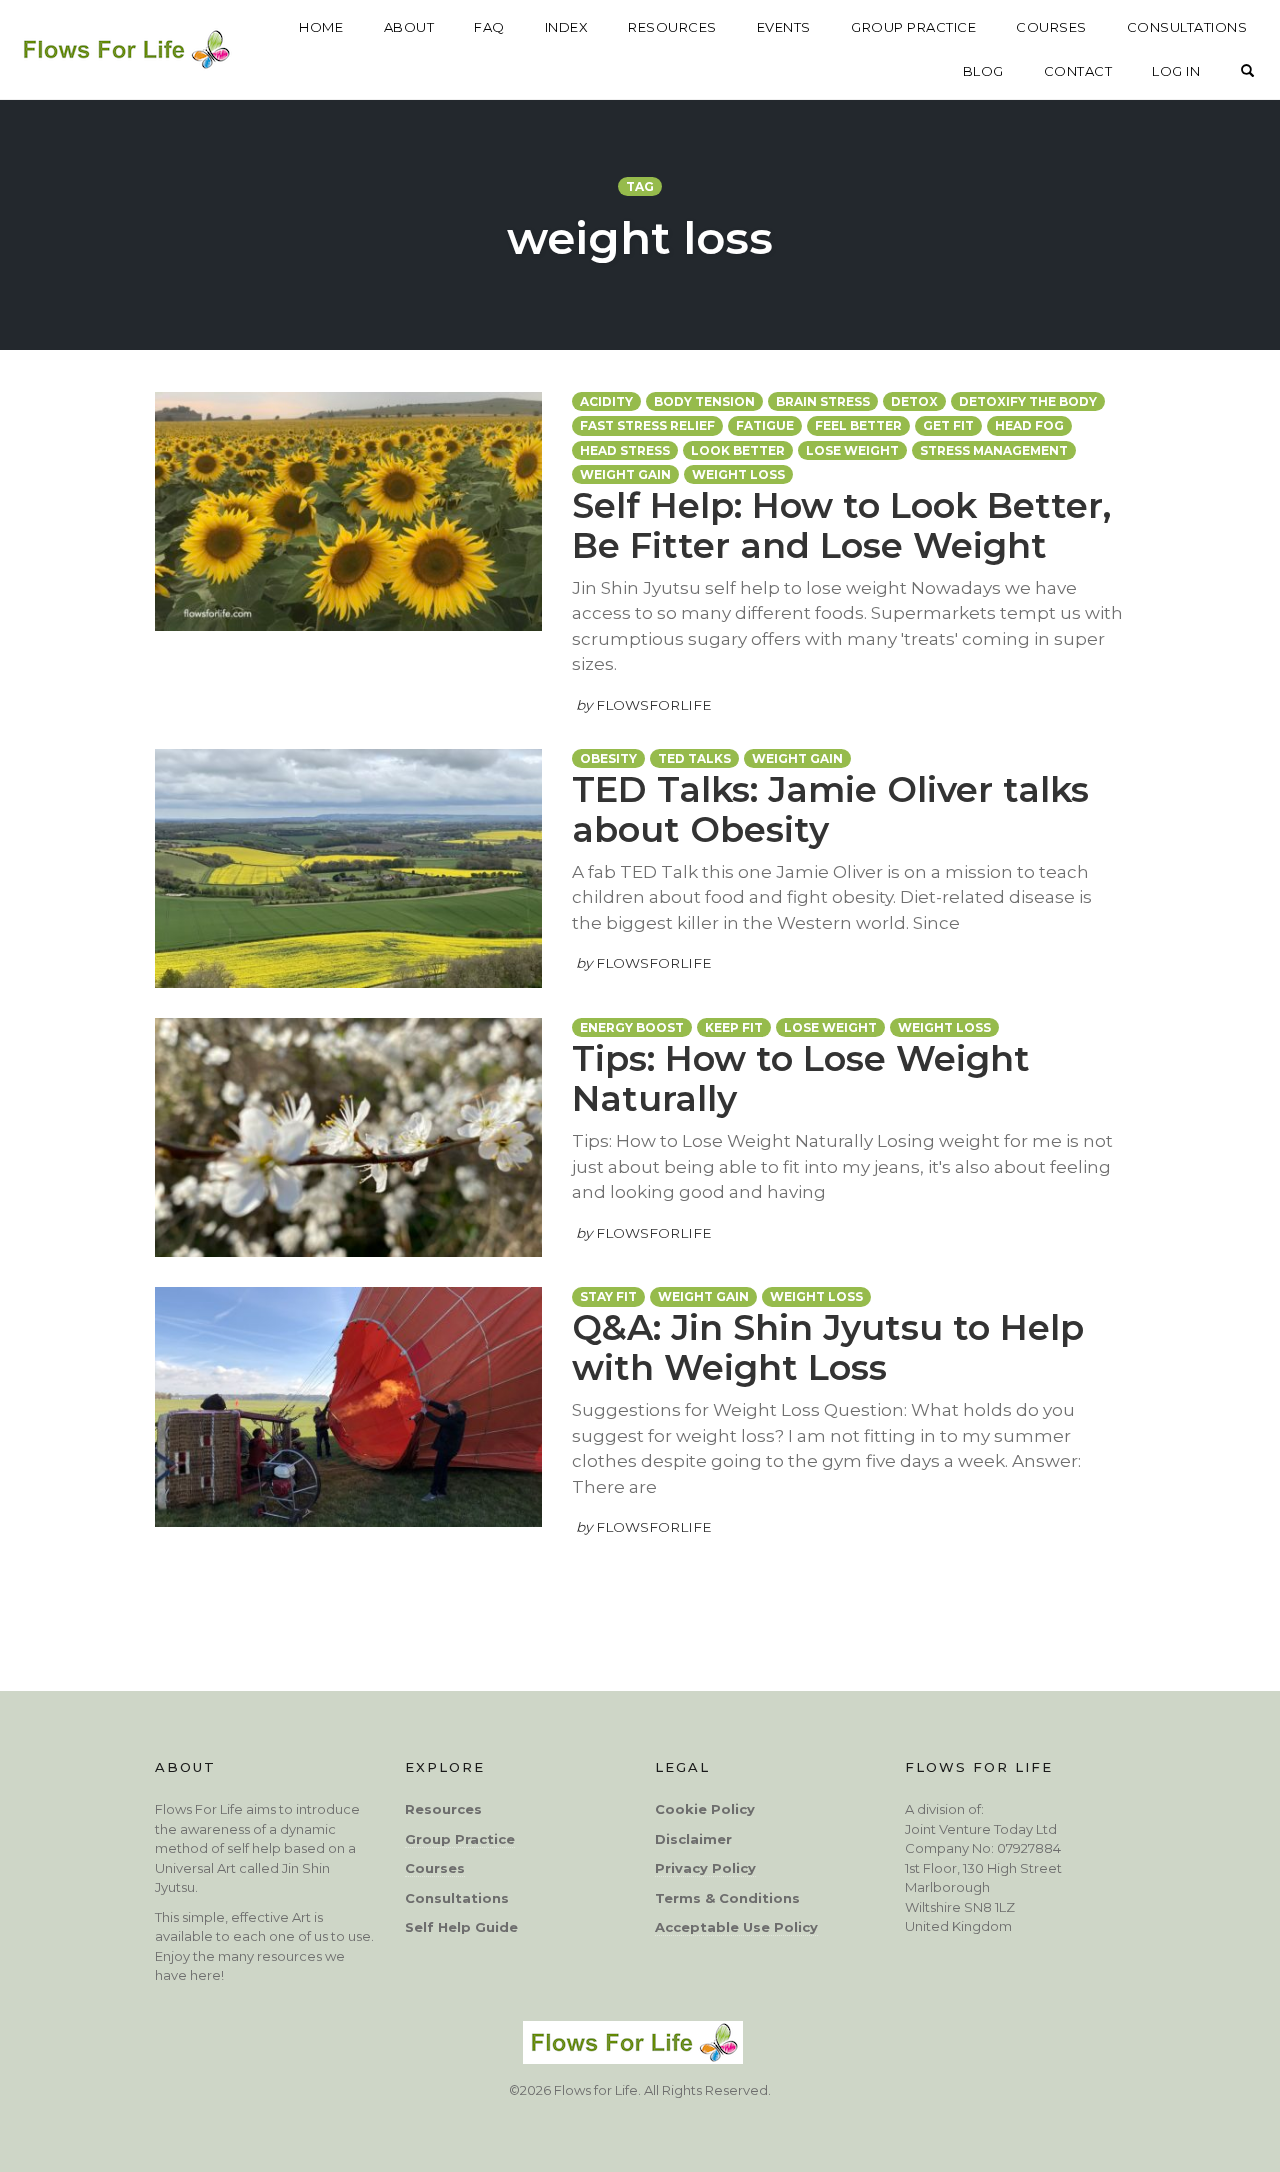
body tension (704, 401)
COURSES (1051, 27)
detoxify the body (1028, 401)
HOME (321, 27)
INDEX (567, 27)
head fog (1029, 425)
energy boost (632, 1027)
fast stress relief (647, 425)
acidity (606, 401)
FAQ (489, 27)
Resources (443, 1809)
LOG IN (1176, 71)
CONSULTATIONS (1187, 27)
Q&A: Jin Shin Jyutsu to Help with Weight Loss (828, 1347)
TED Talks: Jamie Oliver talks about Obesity (830, 809)
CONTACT (1078, 71)
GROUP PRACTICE (913, 27)
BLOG (983, 71)
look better (738, 450)
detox (914, 401)
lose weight (852, 450)
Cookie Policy (705, 1809)
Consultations (457, 1898)
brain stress (823, 401)
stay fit (608, 1296)
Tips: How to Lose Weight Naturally (801, 1078)
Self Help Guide (461, 1927)
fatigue (765, 425)
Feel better (858, 425)
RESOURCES (672, 27)
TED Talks (694, 758)
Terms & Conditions (727, 1898)
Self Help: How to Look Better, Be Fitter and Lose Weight (841, 525)
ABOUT (409, 27)
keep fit (734, 1027)
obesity (608, 758)
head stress (625, 450)
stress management (994, 450)
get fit (948, 425)
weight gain (625, 474)
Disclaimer (693, 1839)
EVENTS (784, 27)
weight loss (738, 474)
